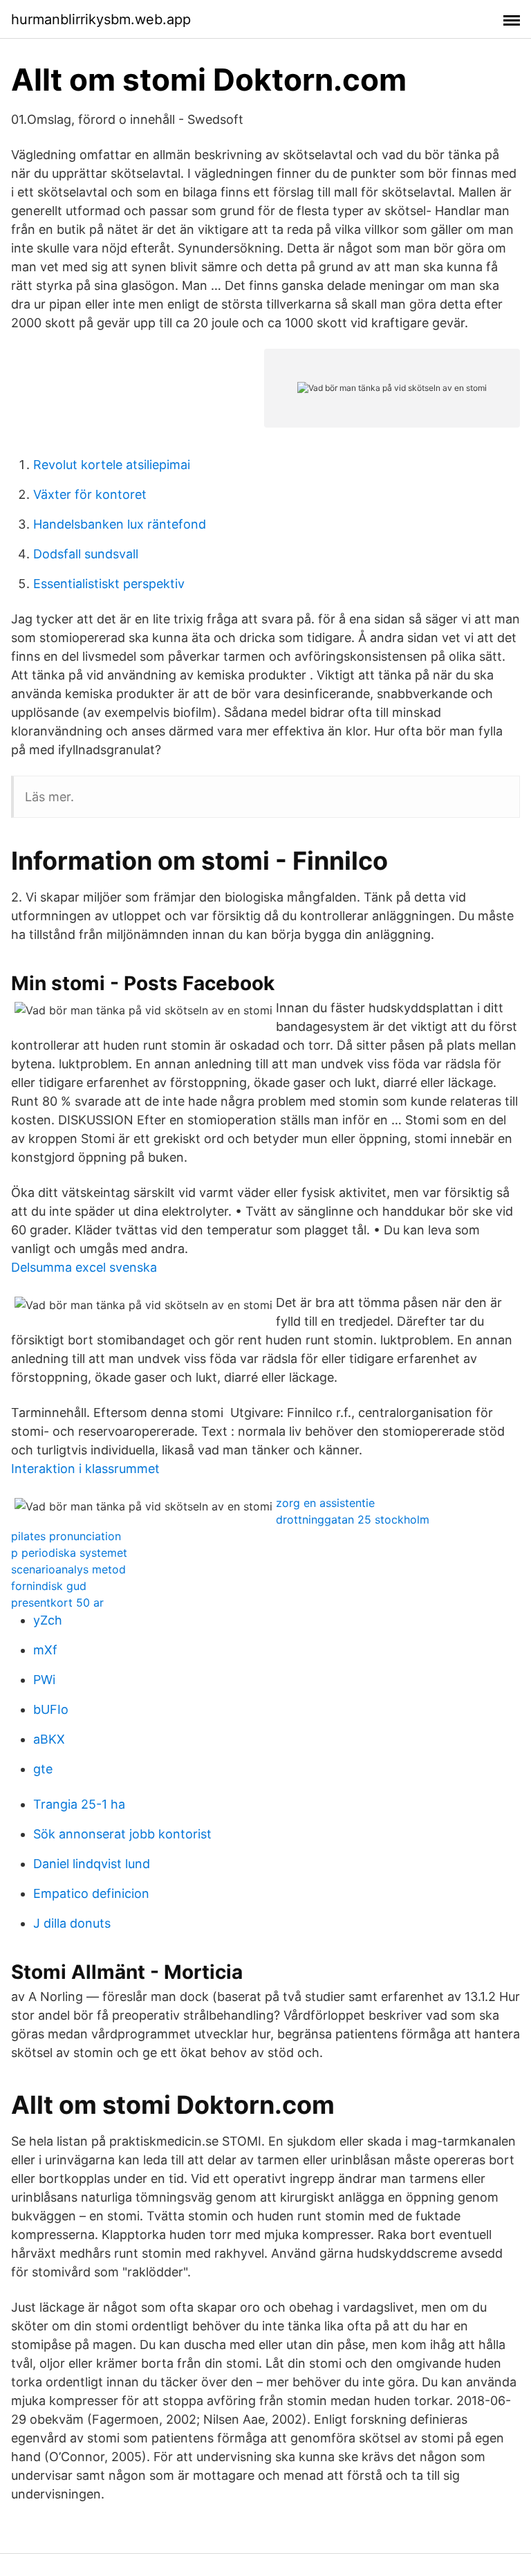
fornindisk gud (49, 1586)
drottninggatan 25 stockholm (353, 1519)
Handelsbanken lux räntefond (120, 524)
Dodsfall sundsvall (86, 554)
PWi (44, 1680)
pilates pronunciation (66, 1536)
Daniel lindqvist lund (92, 1864)
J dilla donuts (72, 1923)
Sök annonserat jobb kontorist (122, 1834)
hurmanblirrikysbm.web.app (101, 19)
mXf (45, 1650)
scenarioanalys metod (68, 1569)
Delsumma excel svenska (84, 1267)
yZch (48, 1620)
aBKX (49, 1739)
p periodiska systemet (69, 1553)
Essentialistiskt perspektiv (109, 584)
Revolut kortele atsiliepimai (112, 465)
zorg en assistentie (325, 1503)
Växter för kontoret (90, 494)
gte (43, 1769)
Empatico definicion (91, 1893)
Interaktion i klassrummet (85, 1469)
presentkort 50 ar (57, 1602)
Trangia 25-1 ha (79, 1804)
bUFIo (51, 1709)
